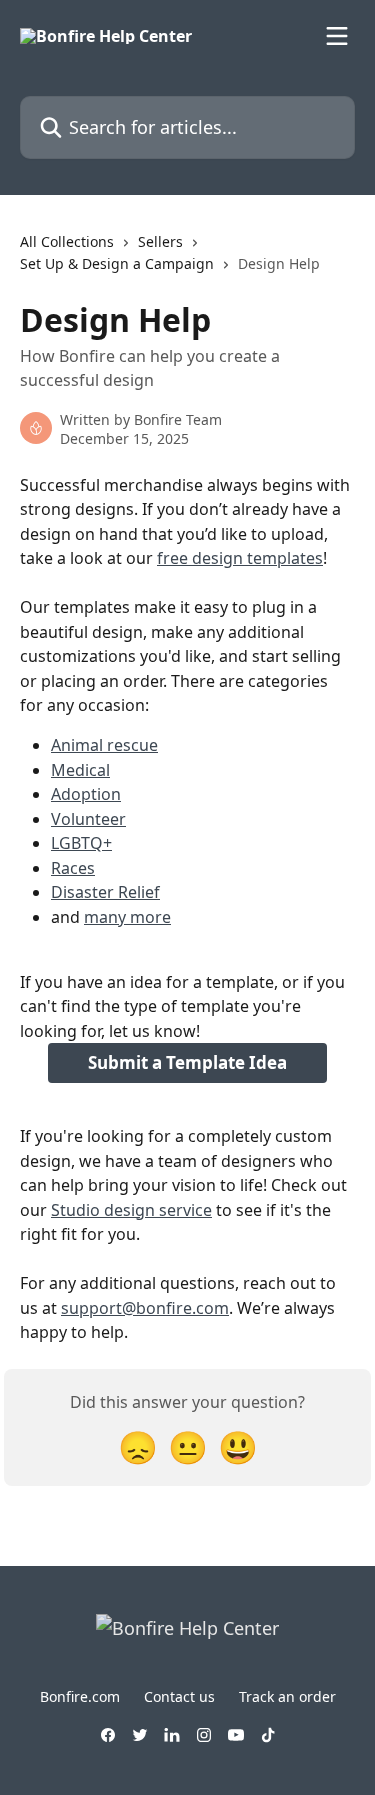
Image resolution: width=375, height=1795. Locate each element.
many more (127, 917)
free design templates (240, 558)
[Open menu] (337, 36)
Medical (80, 770)
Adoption (86, 794)
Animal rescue (104, 745)
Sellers (160, 241)
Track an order (287, 1696)
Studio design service (131, 1210)
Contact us (179, 1696)
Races (73, 868)
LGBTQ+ (81, 843)
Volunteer (88, 819)
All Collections (67, 241)
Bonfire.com (80, 1696)
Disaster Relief (105, 892)
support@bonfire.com (145, 1308)
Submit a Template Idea (187, 1062)
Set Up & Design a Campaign (117, 263)
